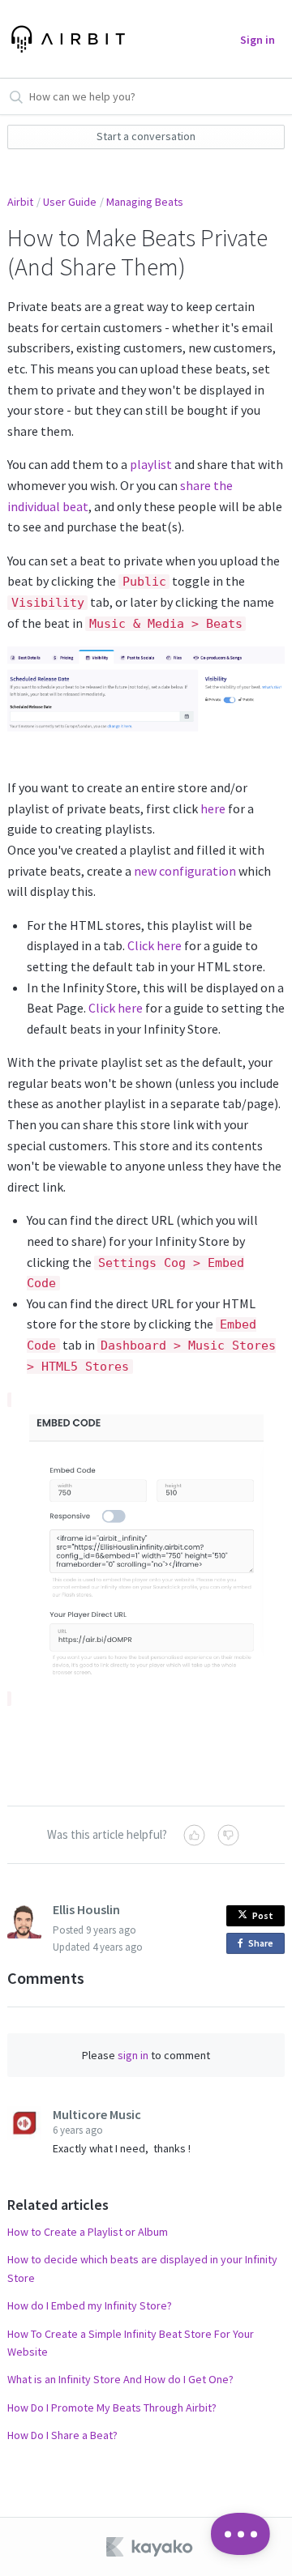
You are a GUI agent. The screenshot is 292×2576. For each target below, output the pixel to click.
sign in (133, 2055)
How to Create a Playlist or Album (88, 2232)
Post (263, 1915)
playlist (151, 464)
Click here (155, 945)
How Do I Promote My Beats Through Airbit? (112, 2408)
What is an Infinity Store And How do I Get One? (120, 2379)
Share (264, 1945)
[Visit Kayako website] (151, 2547)
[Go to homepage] (63, 39)
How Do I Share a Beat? (62, 2435)
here (213, 808)
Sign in (258, 40)
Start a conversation (146, 136)
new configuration (185, 871)
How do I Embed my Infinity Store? (90, 2305)
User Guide (70, 202)
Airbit (20, 202)
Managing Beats (145, 202)
